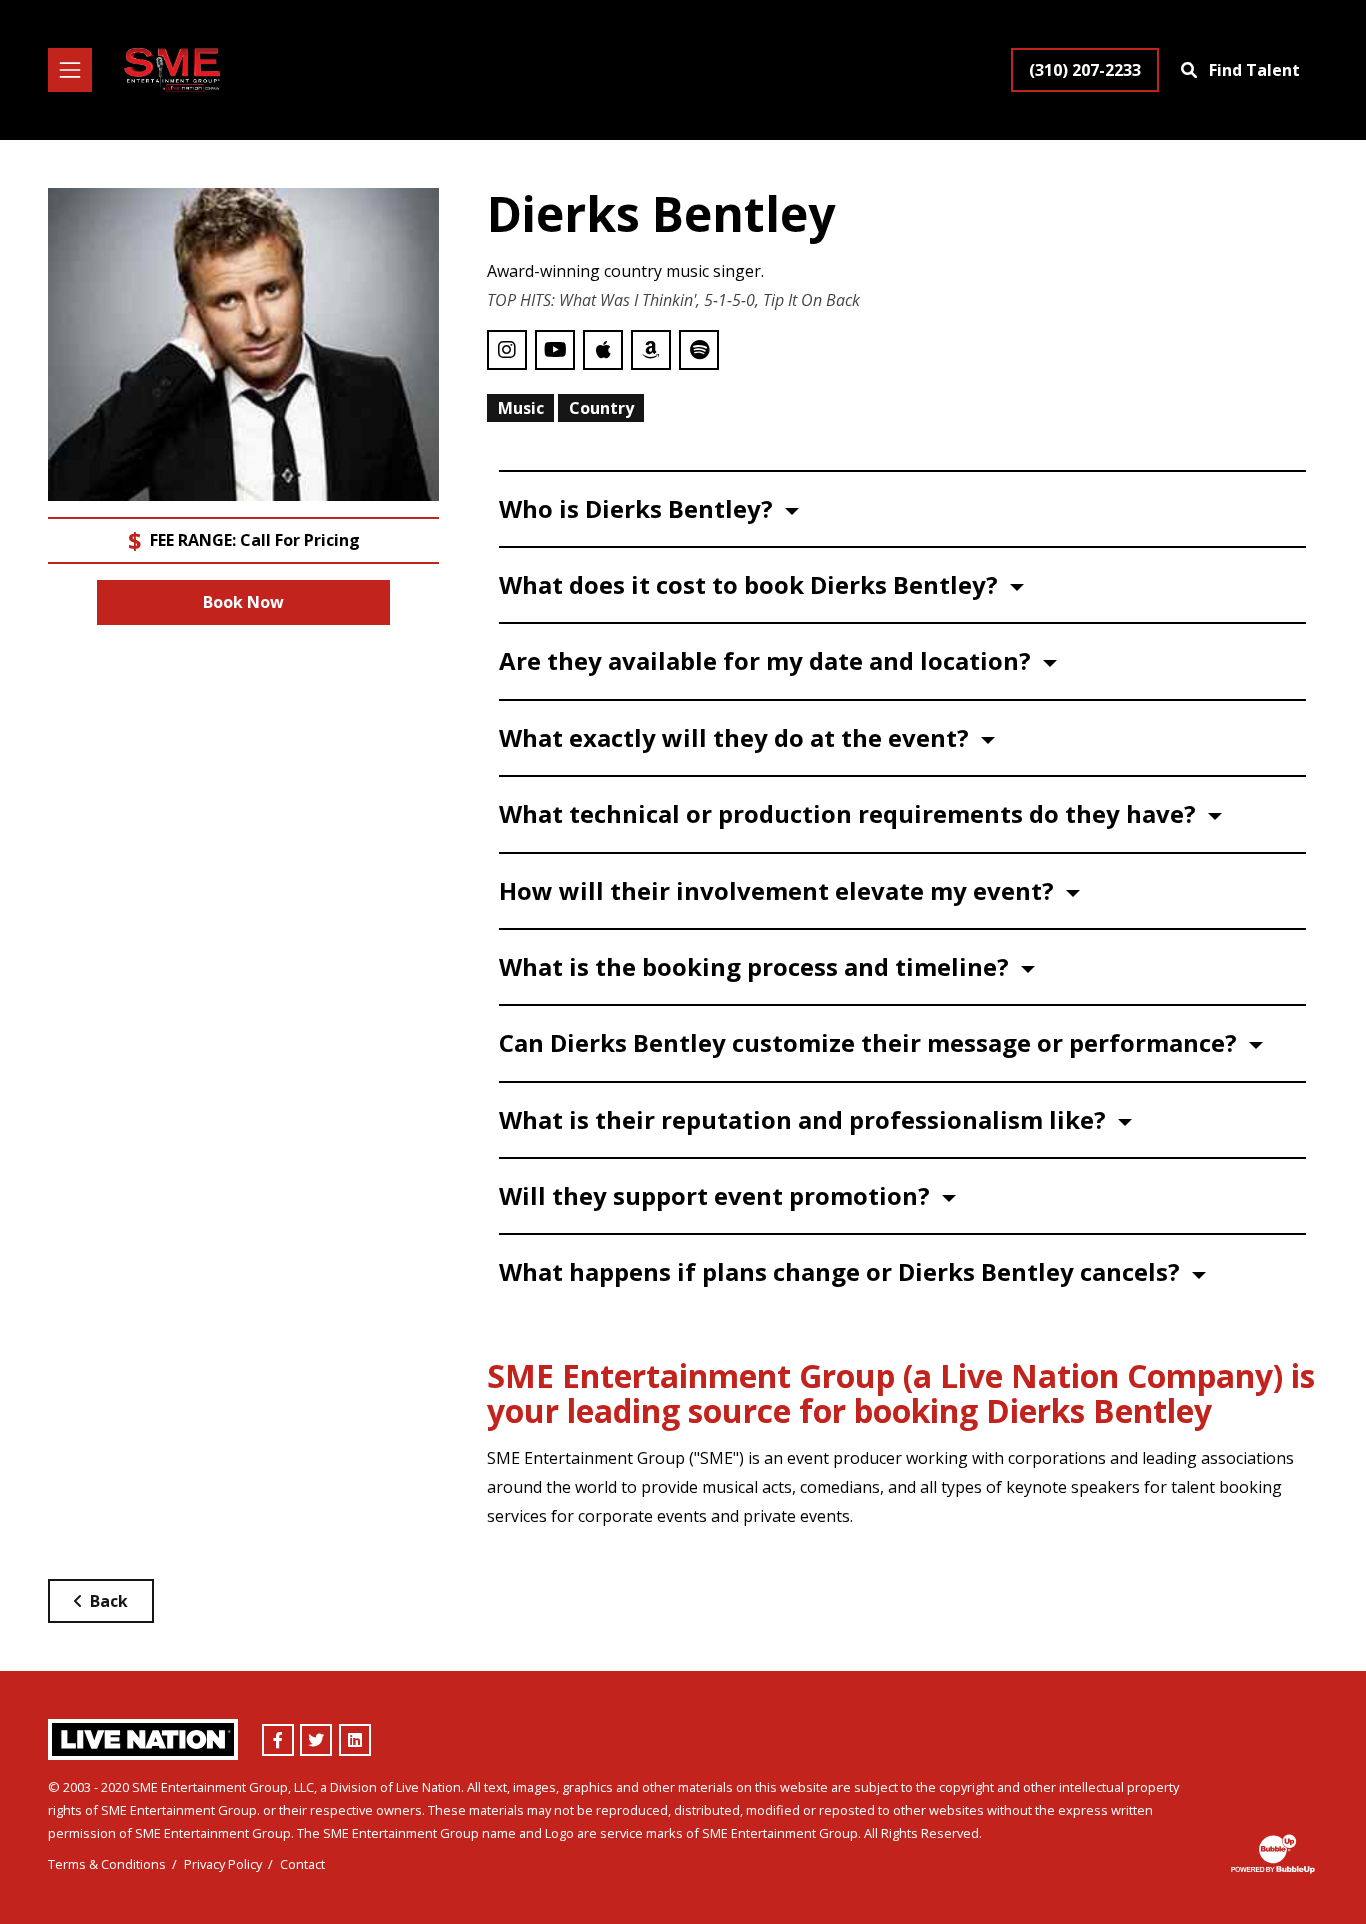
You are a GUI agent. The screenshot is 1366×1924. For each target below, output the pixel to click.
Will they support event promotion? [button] (717, 1195)
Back (109, 1601)
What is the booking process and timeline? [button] (757, 966)
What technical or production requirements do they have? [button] (850, 813)
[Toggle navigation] (70, 70)
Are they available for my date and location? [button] (768, 660)
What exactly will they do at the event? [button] (737, 737)
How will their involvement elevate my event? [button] (779, 890)
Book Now (243, 602)
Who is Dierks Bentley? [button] (639, 508)
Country (601, 408)
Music (521, 408)
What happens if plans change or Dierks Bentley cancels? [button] (842, 1271)
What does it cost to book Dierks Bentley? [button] (751, 584)
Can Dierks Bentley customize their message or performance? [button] (871, 1042)
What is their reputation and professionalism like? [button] (805, 1119)
